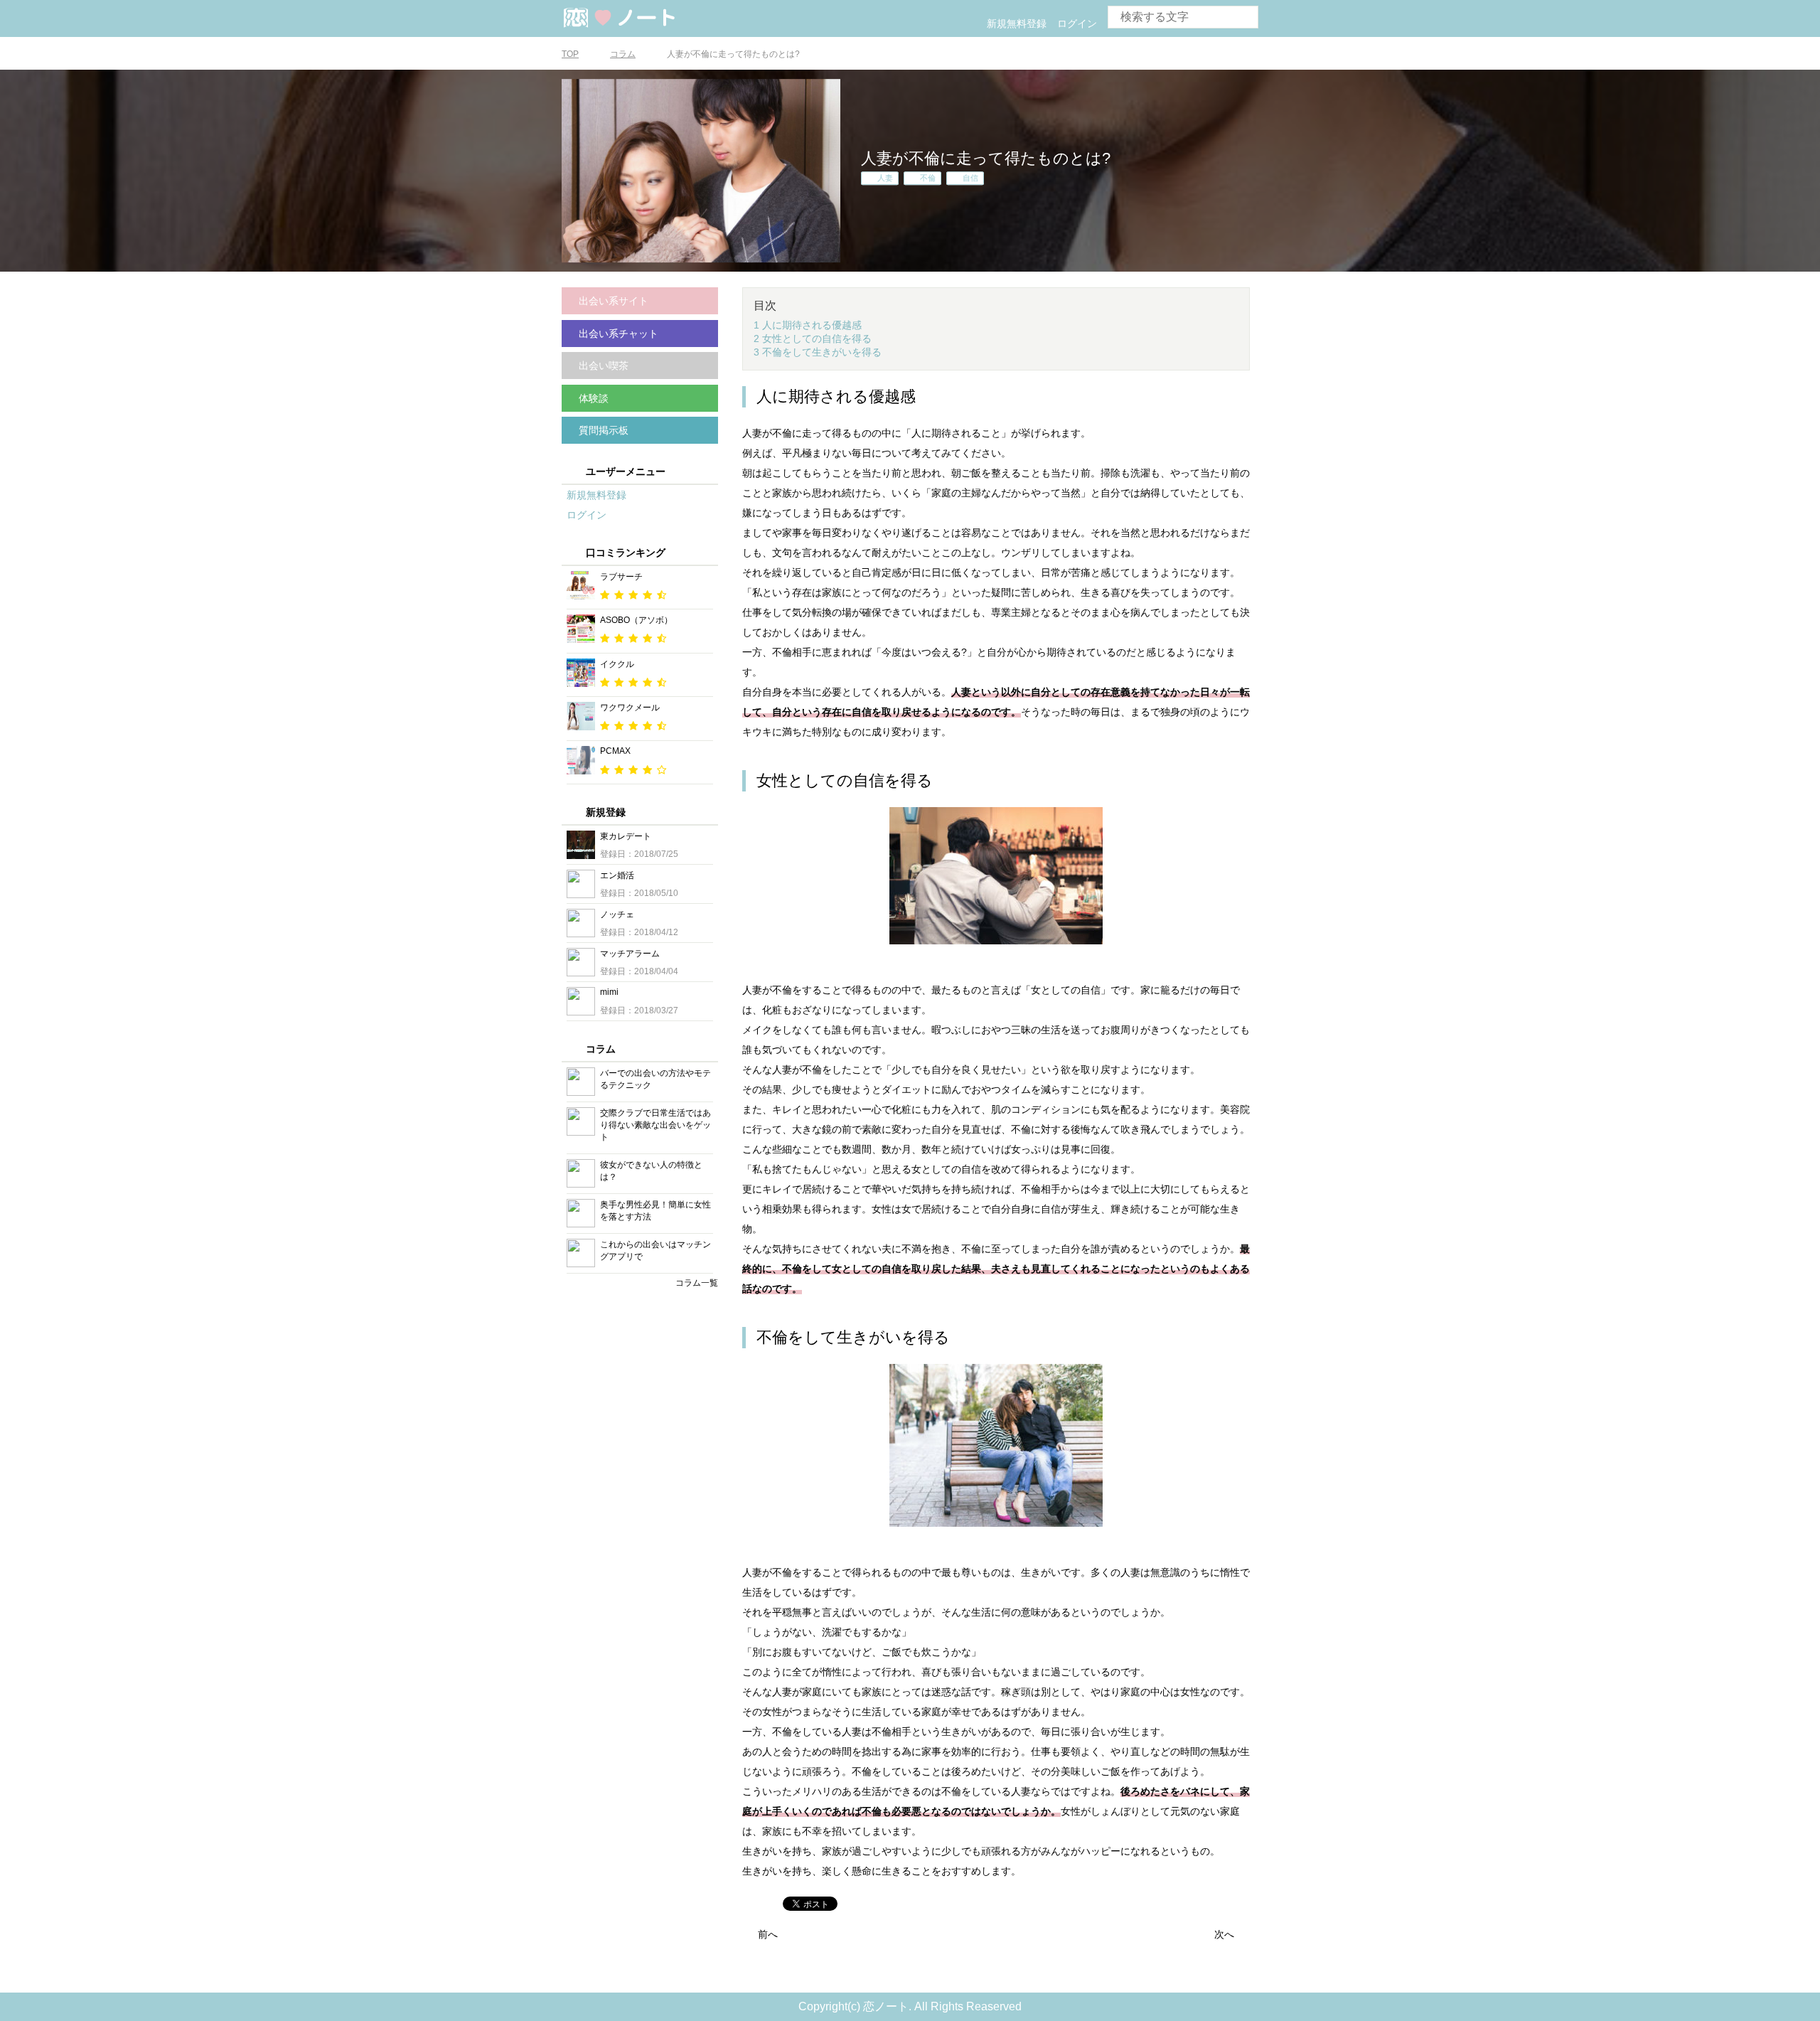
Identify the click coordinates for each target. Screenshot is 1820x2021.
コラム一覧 (697, 1283)
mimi (609, 992)
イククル (617, 664)
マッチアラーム (630, 954)
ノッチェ (617, 914)
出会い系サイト (614, 301)
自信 (970, 178)
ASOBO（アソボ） (636, 620)
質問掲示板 (604, 430)
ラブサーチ (621, 577)
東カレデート (626, 836)
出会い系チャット (619, 334)
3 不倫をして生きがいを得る (818, 352)
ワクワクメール (630, 708)
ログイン (1077, 23)
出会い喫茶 (604, 366)
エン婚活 (617, 875)
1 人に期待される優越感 (808, 325)
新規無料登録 (1017, 23)
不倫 (928, 178)
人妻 (885, 178)
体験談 (594, 398)
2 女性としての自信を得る (813, 338)
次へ (1224, 1934)
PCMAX (615, 751)
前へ (768, 1934)
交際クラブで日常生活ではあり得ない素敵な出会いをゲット (655, 1125)
